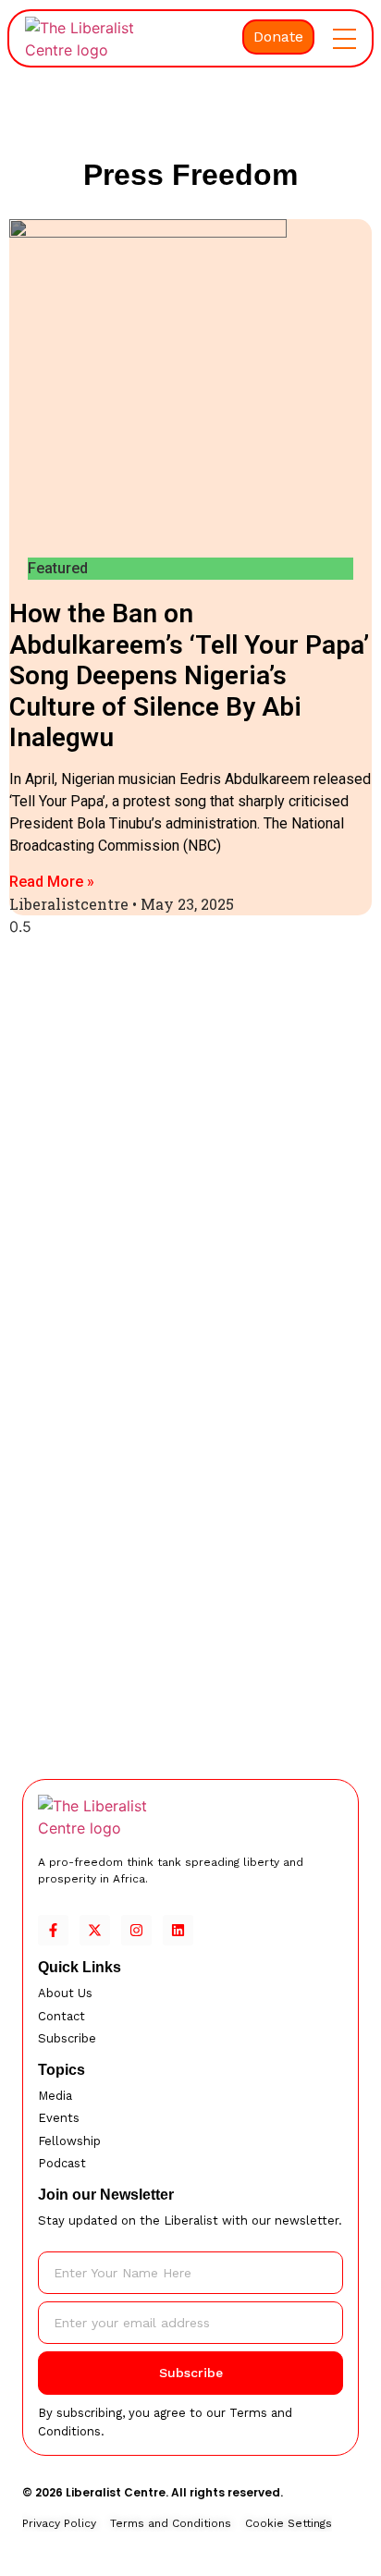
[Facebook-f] (53, 1930)
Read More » (52, 882)
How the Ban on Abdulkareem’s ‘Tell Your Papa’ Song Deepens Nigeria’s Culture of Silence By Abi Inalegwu (189, 675)
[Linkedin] (178, 1930)
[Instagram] (136, 1930)
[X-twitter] (95, 1930)
